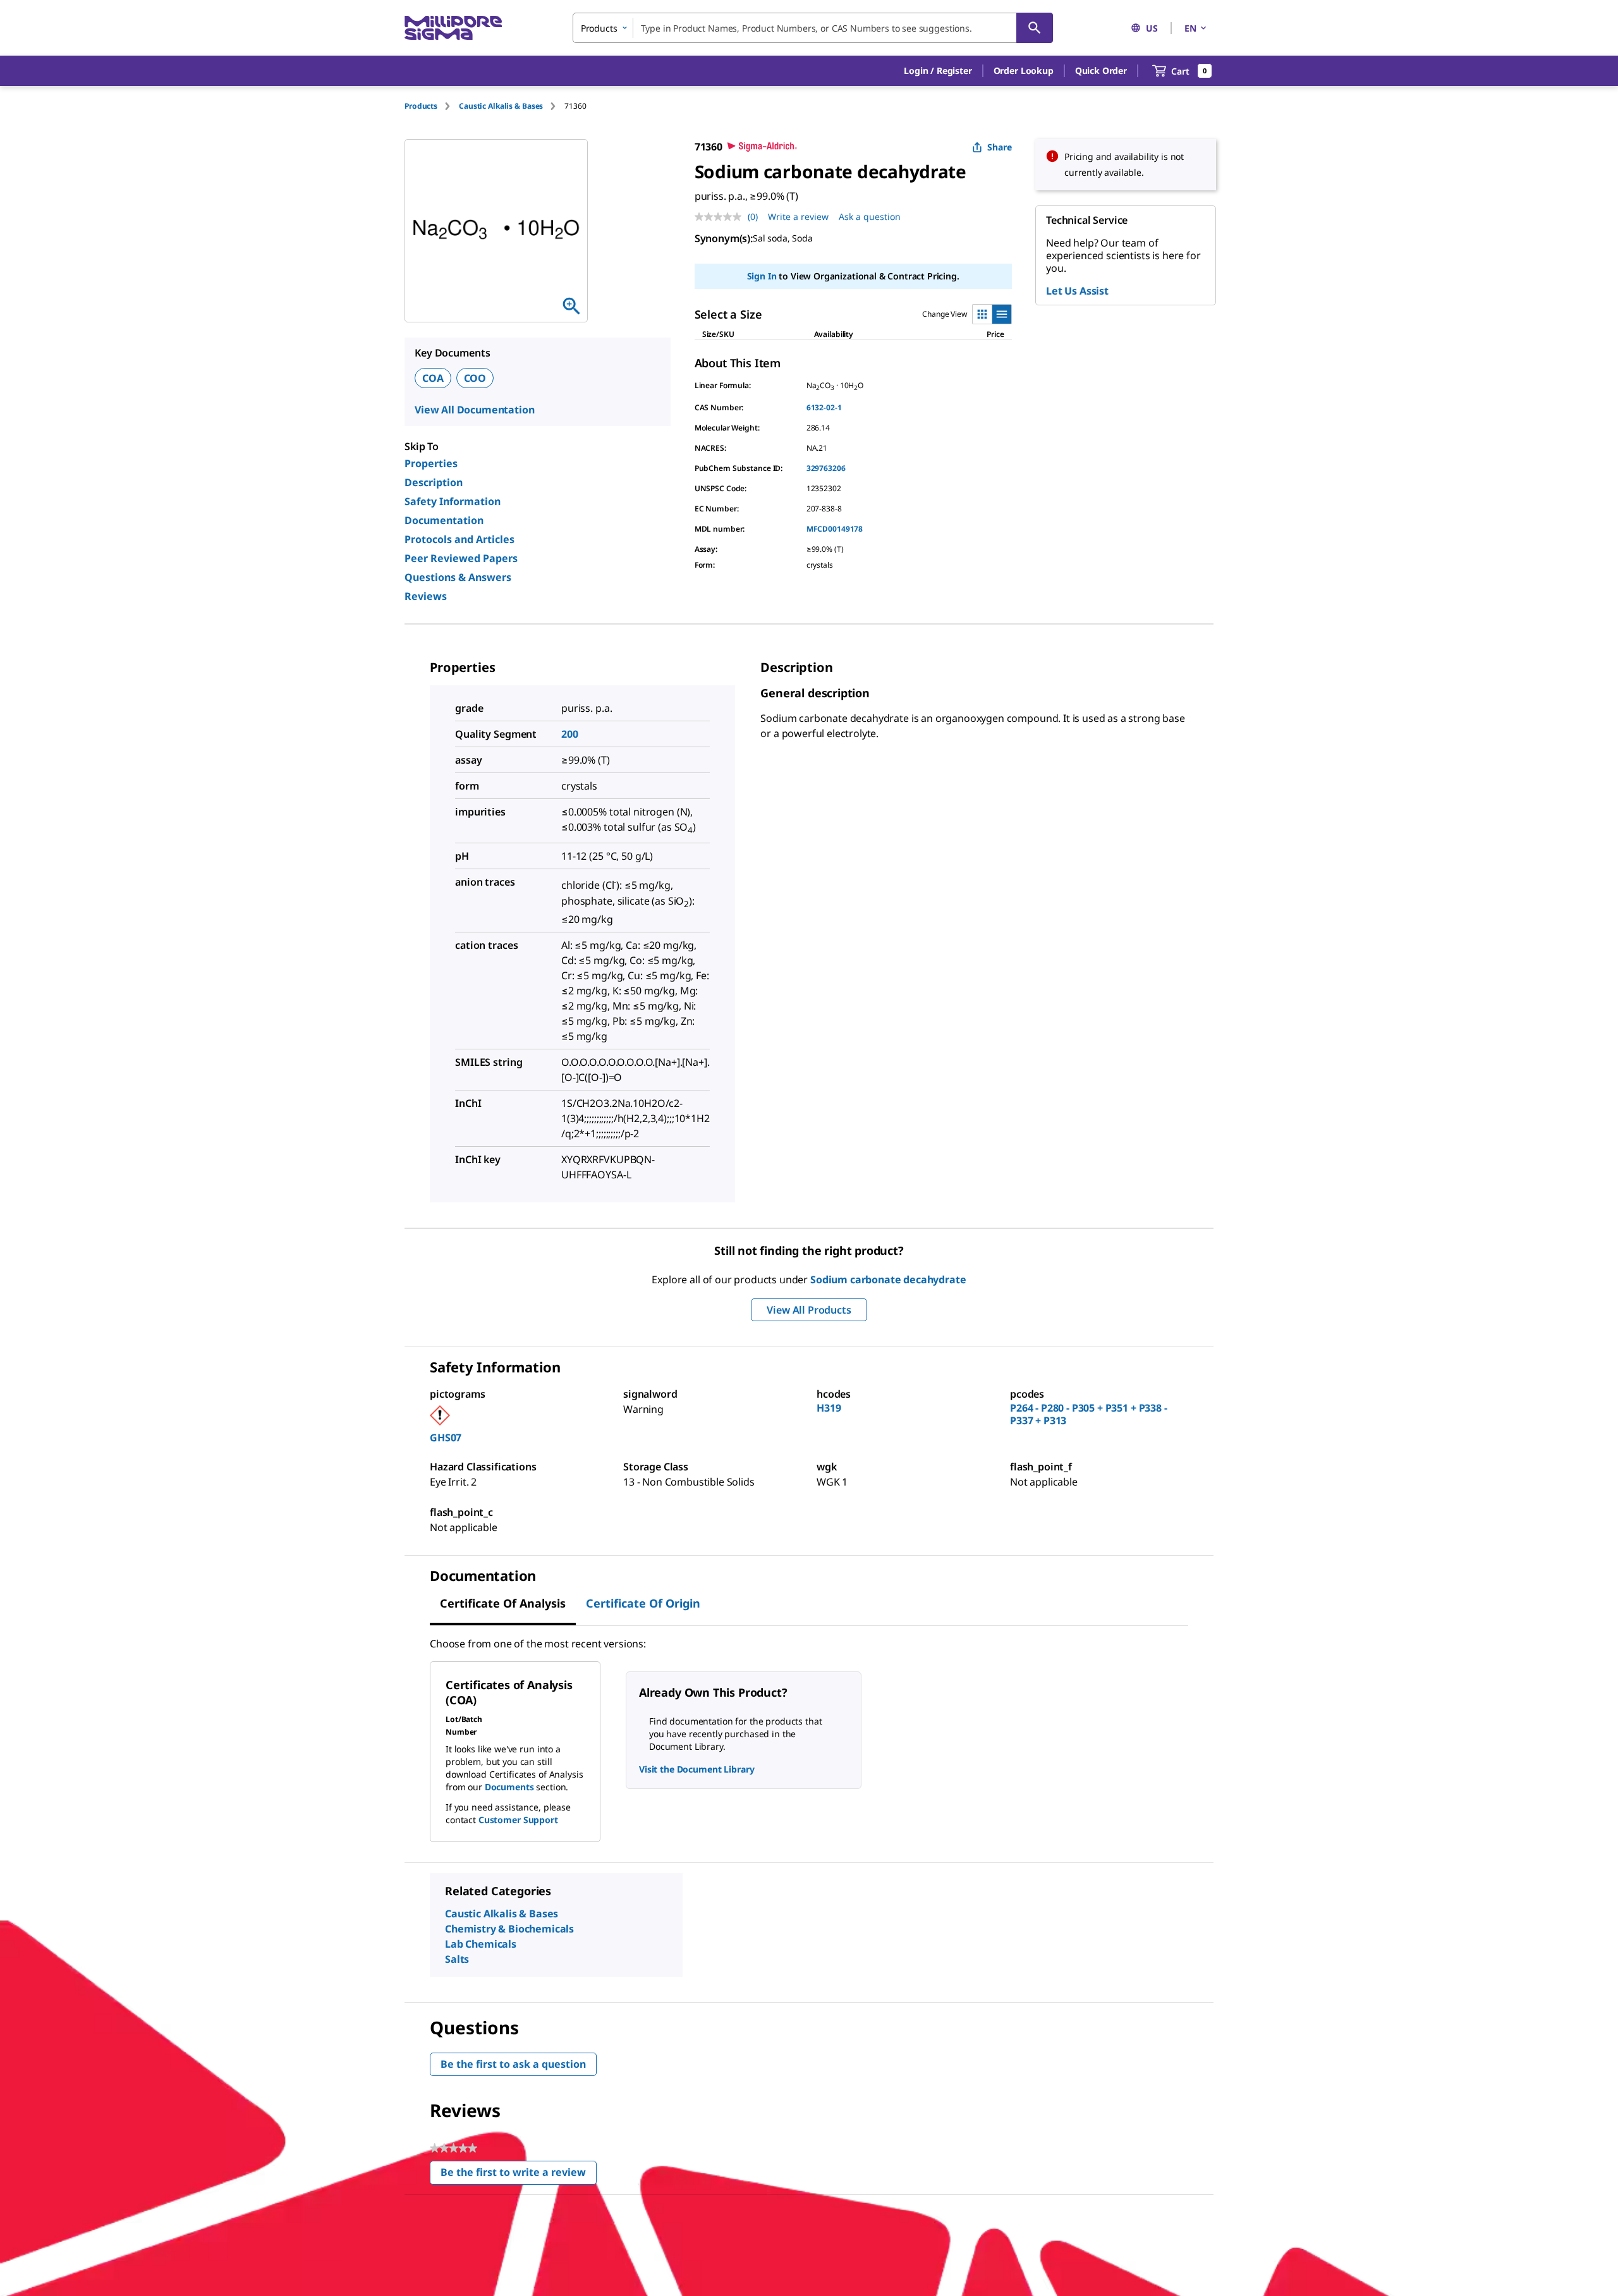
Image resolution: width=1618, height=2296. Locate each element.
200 (570, 734)
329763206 (826, 468)
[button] (938, 71)
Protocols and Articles (459, 539)
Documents (509, 1787)
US (1152, 28)
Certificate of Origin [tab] (643, 1603)
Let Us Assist (1077, 291)
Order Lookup (1024, 70)
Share (1000, 147)
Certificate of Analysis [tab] (503, 1603)
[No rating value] (721, 217)
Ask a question (870, 217)
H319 (829, 1408)
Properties (431, 463)
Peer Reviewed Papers (461, 558)
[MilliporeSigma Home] (453, 28)
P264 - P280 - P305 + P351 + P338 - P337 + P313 (1089, 1414)
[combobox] (813, 28)
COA (433, 378)
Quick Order (1101, 70)
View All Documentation (474, 410)
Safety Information (453, 501)
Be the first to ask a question (513, 2064)
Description (434, 482)
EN (1190, 28)
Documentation (444, 520)
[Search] (1035, 28)
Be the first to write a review (519, 2175)
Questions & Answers (458, 577)
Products (421, 106)
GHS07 (446, 1438)
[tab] (432, 106)
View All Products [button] (809, 1310)
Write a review (798, 217)
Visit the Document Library (696, 1769)
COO (475, 378)
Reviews (426, 596)
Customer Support (518, 1820)
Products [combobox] (599, 28)
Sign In (762, 276)
